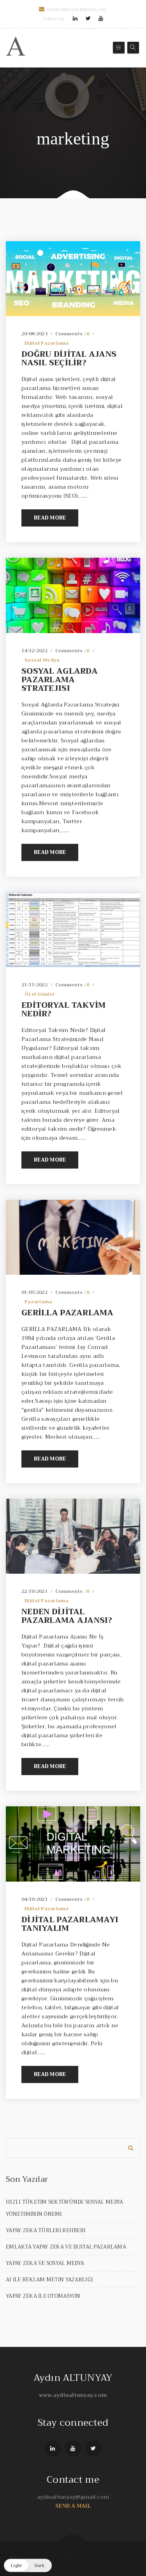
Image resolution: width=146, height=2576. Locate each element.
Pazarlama (39, 1302)
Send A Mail (73, 2506)
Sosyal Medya (42, 660)
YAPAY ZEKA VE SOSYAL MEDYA (45, 2263)
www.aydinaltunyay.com (73, 2395)
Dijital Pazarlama (47, 343)
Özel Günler (40, 994)
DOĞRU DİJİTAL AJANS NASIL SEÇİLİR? (69, 358)
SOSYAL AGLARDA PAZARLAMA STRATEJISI (60, 680)
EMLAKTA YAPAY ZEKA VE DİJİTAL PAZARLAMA (66, 2247)
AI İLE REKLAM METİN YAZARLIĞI (49, 2280)
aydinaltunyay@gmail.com (77, 9)
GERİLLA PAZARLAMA (68, 1313)
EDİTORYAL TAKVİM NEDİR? (63, 1010)
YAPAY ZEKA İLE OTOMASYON (43, 2296)
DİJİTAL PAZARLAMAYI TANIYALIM (70, 1924)
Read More (50, 518)
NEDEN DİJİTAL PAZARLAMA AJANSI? (67, 1616)
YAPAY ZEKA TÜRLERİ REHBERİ (46, 2230)
